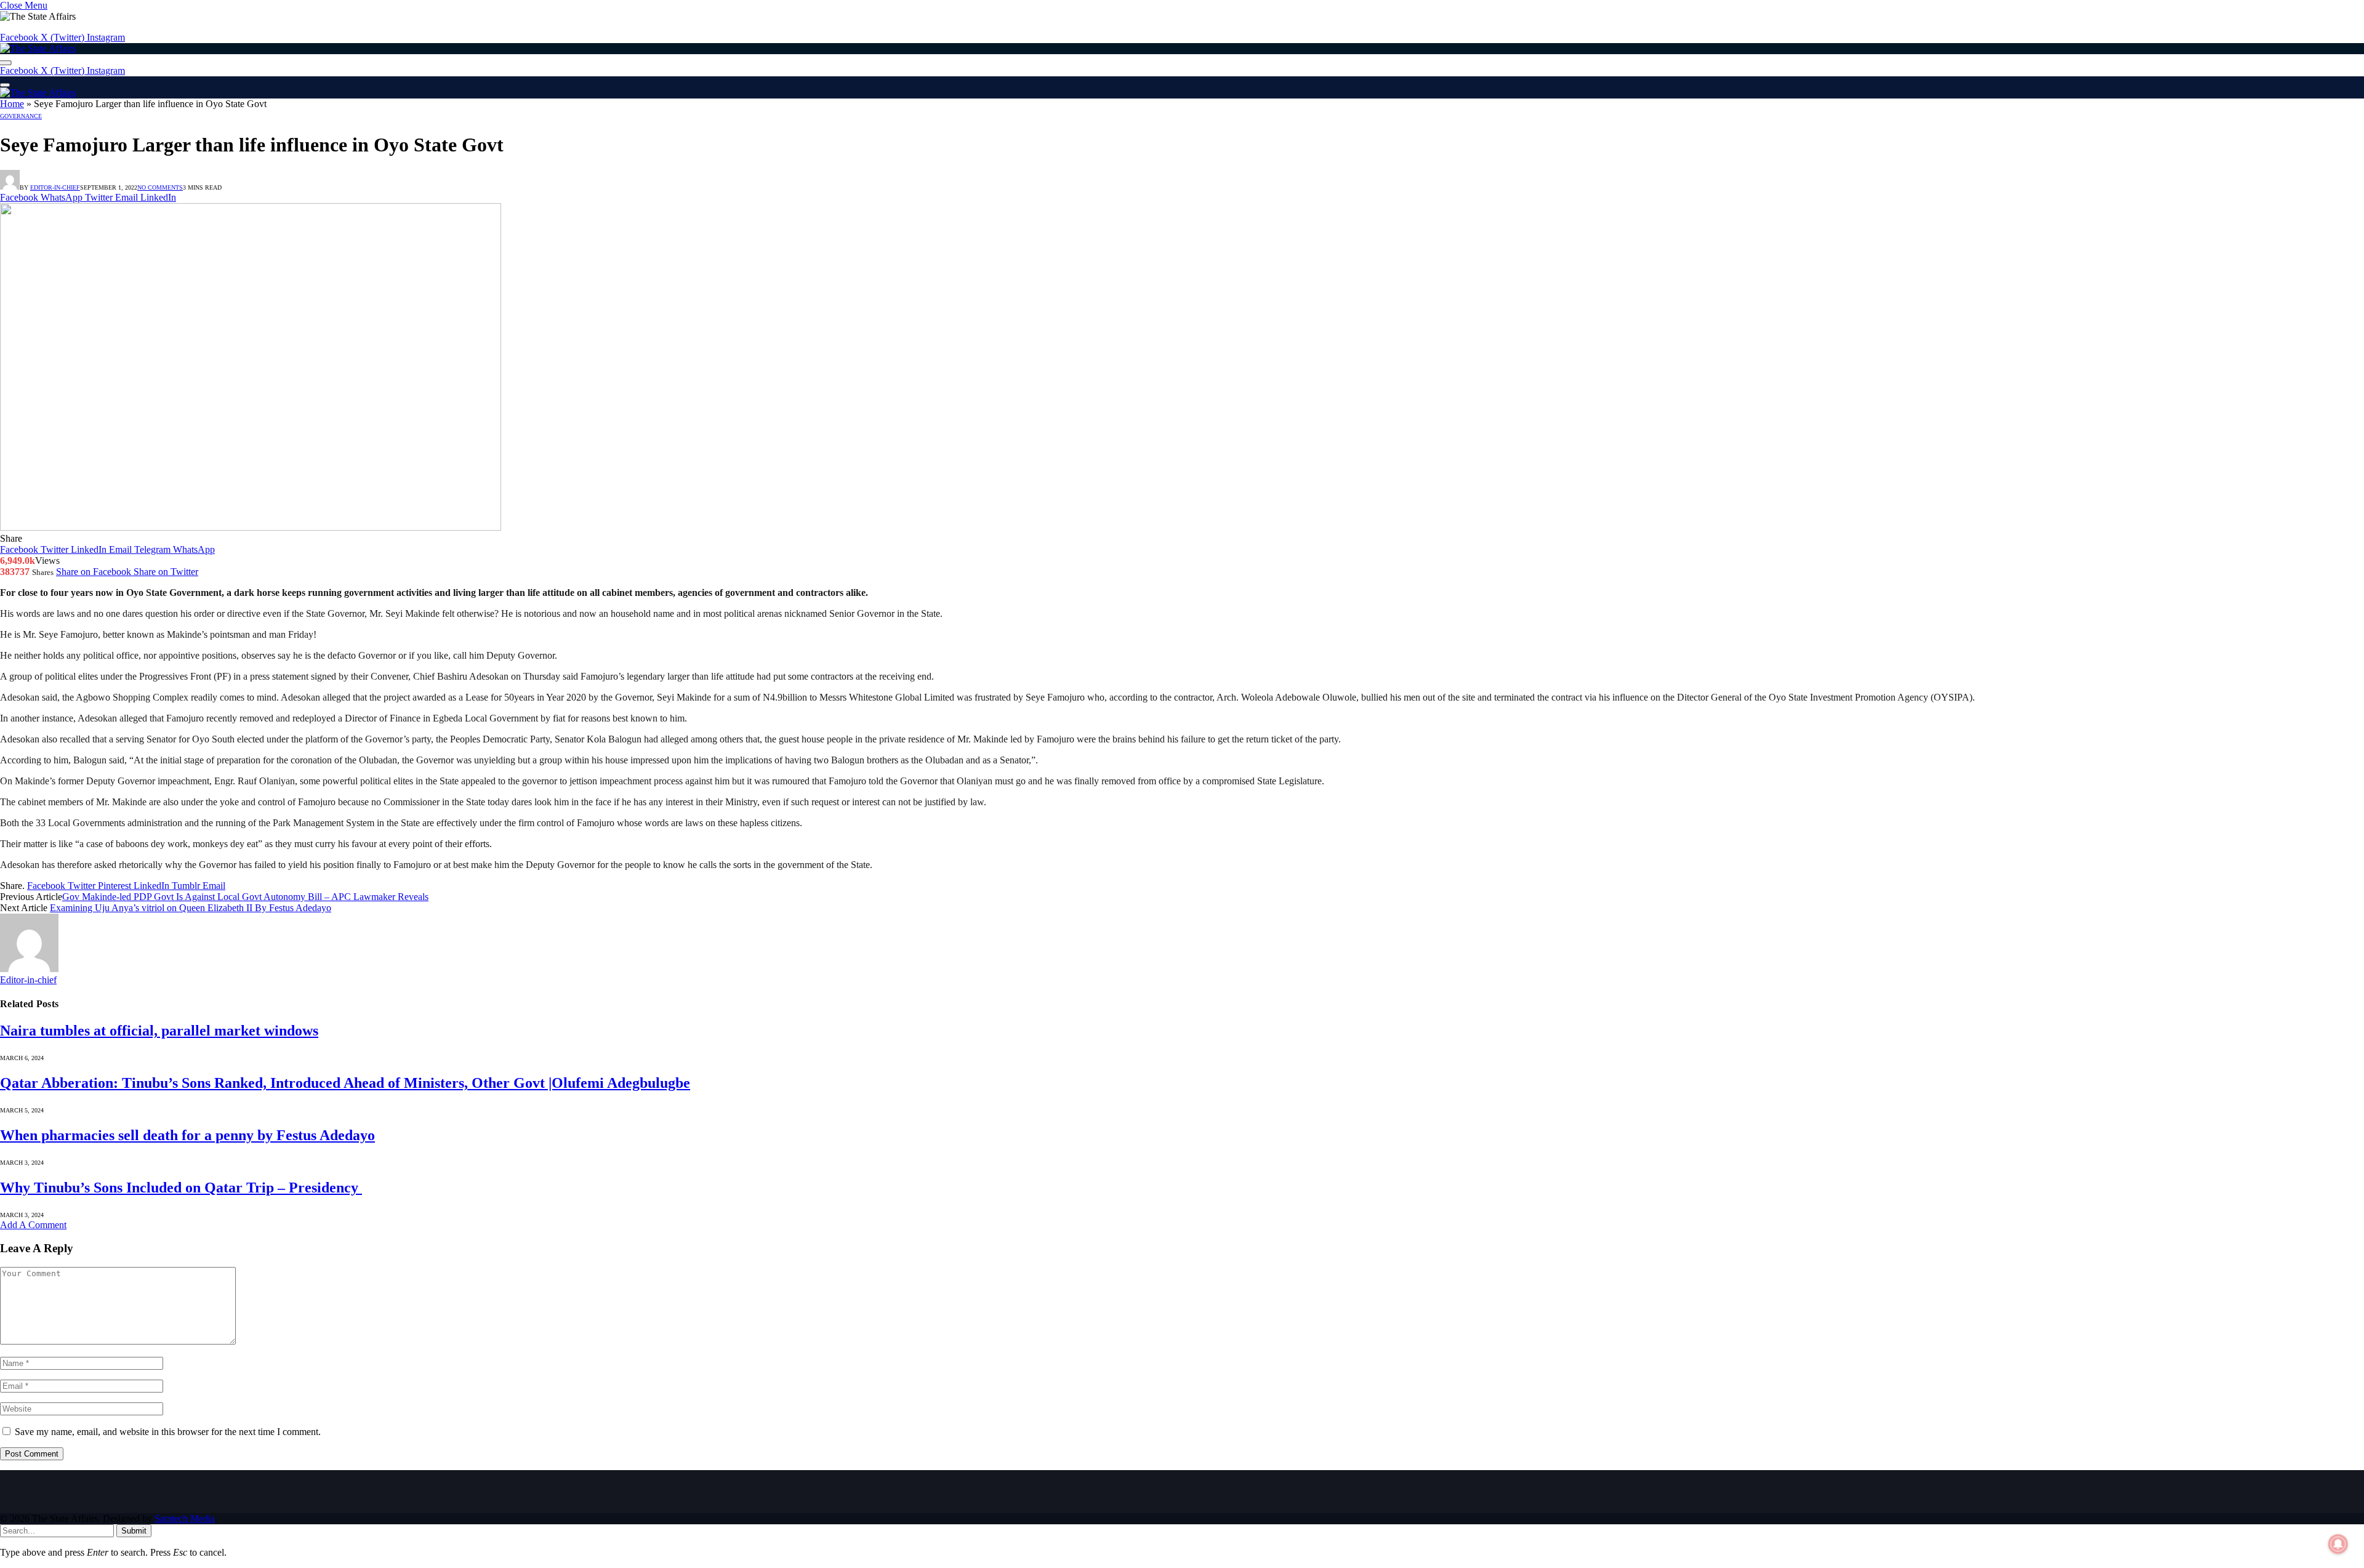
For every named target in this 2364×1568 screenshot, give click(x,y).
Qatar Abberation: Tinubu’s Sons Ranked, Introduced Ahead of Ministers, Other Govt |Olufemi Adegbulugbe (345, 1083)
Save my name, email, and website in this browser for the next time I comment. (168, 1432)
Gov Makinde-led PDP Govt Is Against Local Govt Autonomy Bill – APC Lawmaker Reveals (245, 897)
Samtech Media (185, 1518)
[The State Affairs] (38, 48)
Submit (134, 1531)
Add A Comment (33, 1225)
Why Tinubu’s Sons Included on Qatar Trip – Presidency (181, 1188)
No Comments (160, 187)
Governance (21, 116)
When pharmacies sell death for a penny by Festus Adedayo (187, 1135)
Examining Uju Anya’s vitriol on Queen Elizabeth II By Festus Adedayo (191, 908)
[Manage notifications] (2338, 1544)
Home (12, 104)
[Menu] (5, 85)
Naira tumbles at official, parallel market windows (159, 1031)
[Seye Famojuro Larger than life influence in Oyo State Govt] (251, 527)
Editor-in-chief (55, 187)
